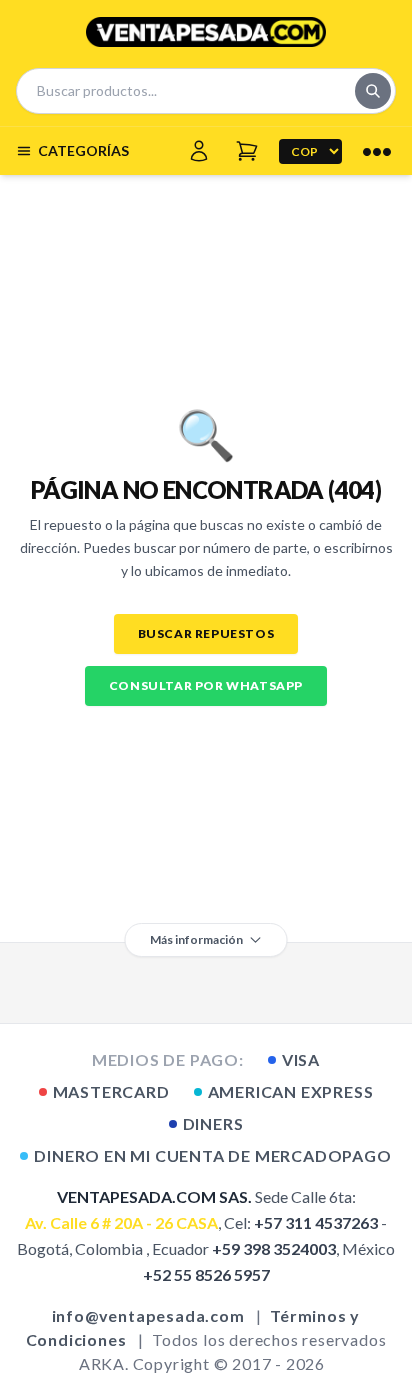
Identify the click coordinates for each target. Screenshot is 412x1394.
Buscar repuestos (206, 633)
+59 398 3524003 (274, 1248)
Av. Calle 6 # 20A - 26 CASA (121, 1222)
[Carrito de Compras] (247, 151)
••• (377, 151)
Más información (196, 939)
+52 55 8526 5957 (206, 1274)
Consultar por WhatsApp (206, 685)
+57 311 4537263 (316, 1222)
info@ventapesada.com (148, 1315)
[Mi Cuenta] (199, 151)
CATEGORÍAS (83, 150)
